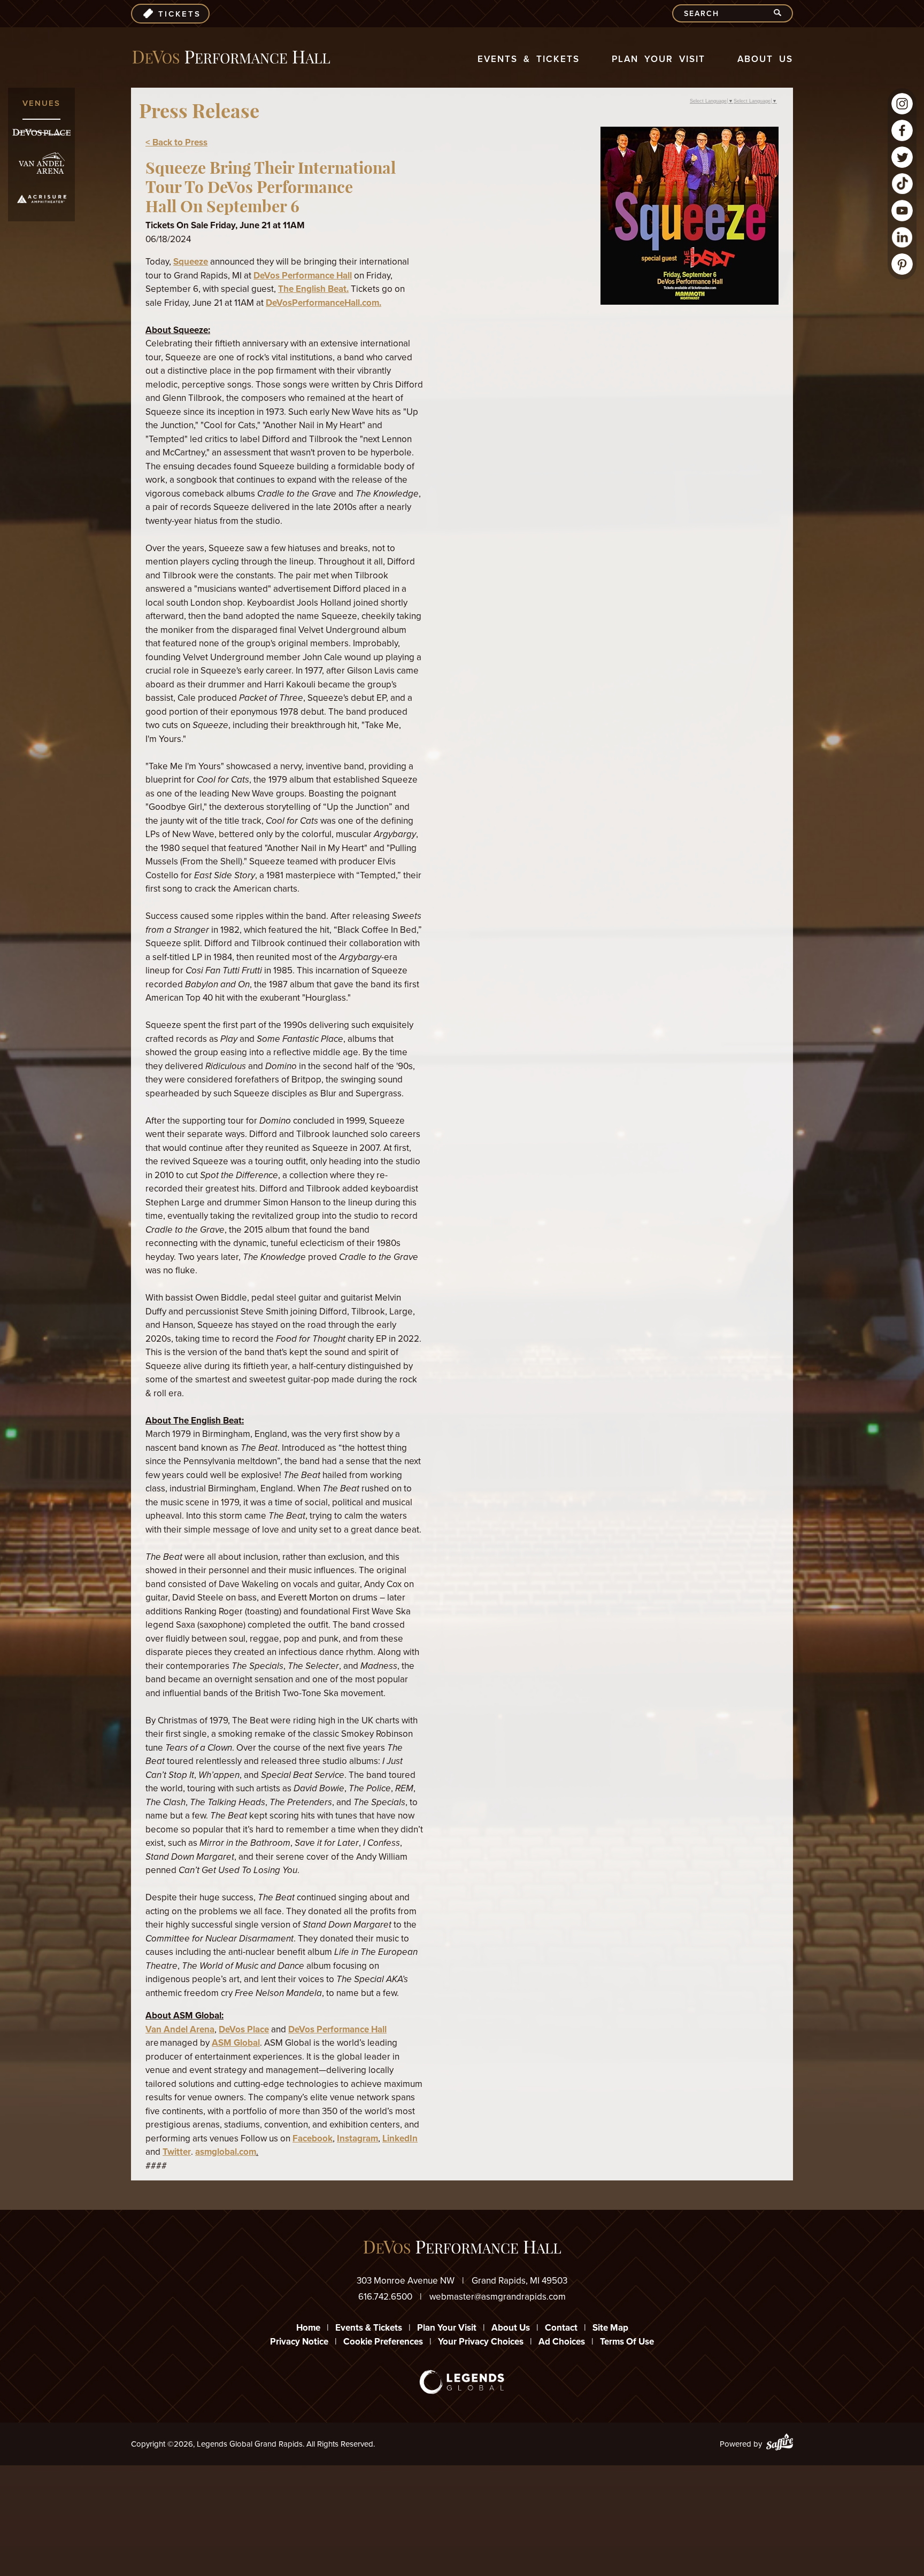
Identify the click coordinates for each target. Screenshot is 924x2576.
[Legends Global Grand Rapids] (231, 57)
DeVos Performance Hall (303, 275)
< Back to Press (176, 142)
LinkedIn (400, 2138)
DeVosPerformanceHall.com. (324, 303)
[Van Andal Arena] (42, 163)
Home (308, 2327)
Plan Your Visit (659, 59)
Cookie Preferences (383, 2341)
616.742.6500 (385, 2296)
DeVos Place (244, 2029)
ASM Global (236, 2043)
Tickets (180, 14)
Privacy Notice (299, 2341)
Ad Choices (562, 2341)
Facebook (313, 2138)
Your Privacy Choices (481, 2341)
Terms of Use (627, 2341)
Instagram (357, 2138)
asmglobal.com (226, 2152)
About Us (765, 59)
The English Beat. (313, 289)
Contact (561, 2327)
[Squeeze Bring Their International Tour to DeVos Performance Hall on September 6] (690, 301)
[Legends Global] (462, 2382)
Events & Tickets (529, 59)
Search (782, 13)
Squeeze (191, 261)
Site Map (610, 2327)
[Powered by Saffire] (780, 2444)
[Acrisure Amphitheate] (42, 199)
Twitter (177, 2152)
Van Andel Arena (180, 2029)
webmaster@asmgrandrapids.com (498, 2296)
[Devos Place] (41, 132)
